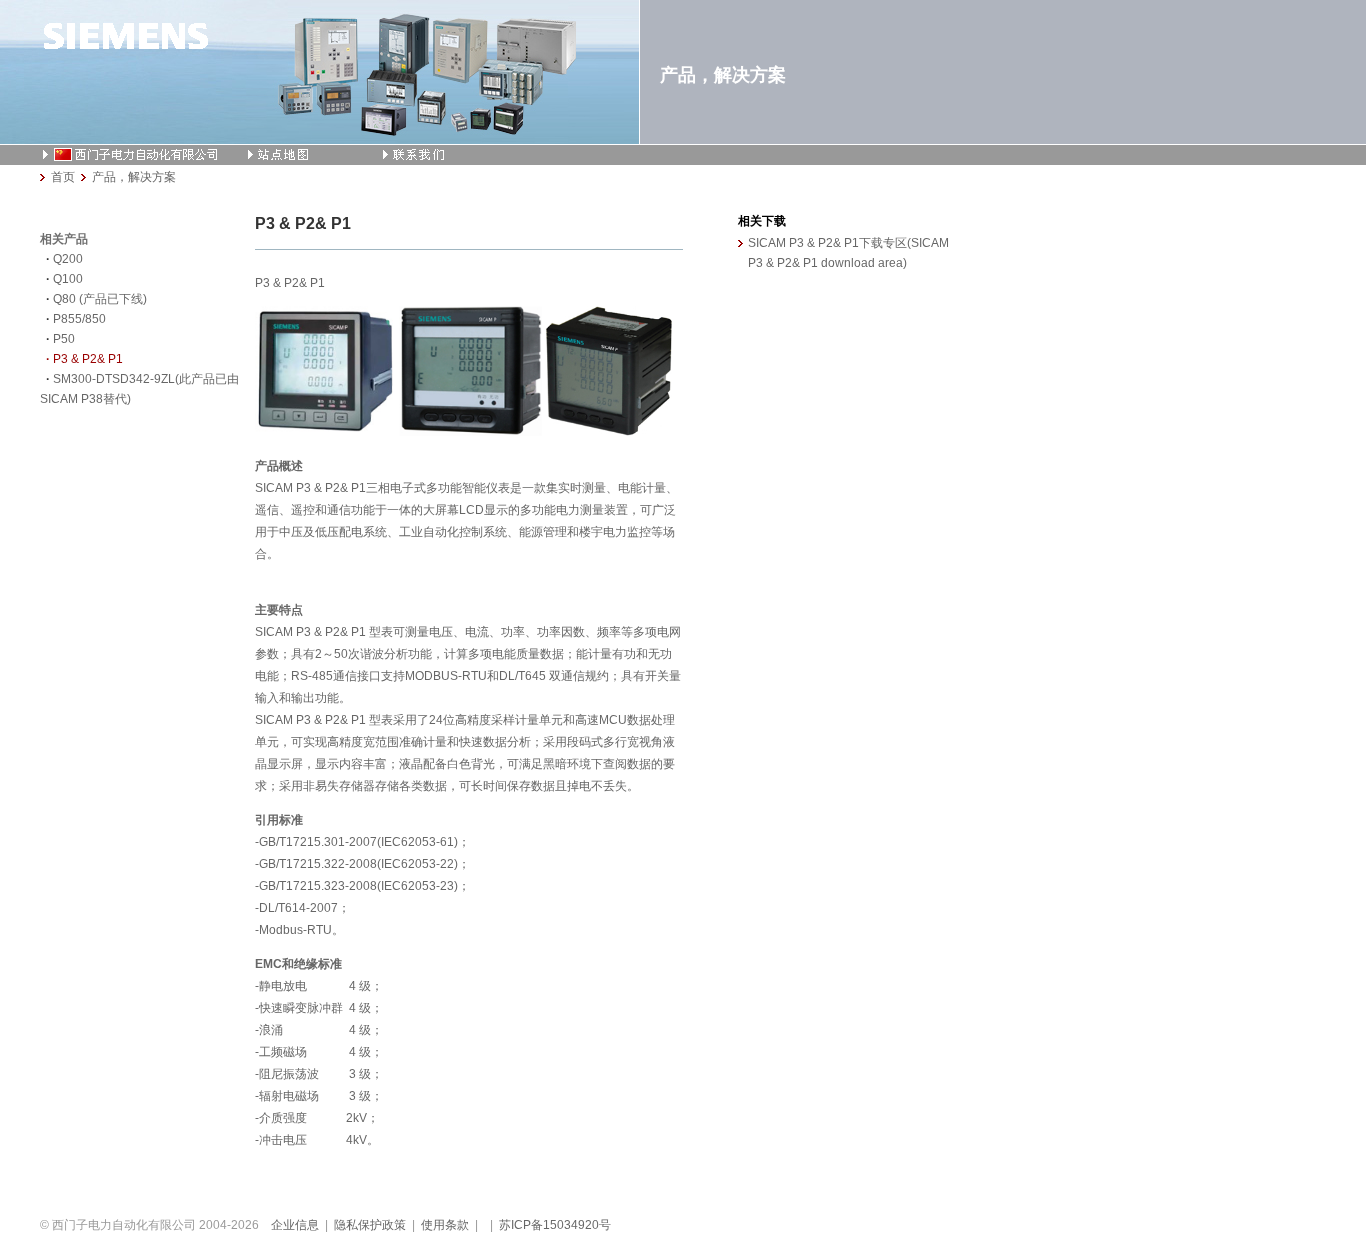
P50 (64, 339)
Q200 (68, 259)
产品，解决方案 (134, 177)
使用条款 (445, 1225)
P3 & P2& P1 (88, 359)
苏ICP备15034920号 (555, 1225)
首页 (63, 177)
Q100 (68, 279)
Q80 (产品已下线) (100, 299)
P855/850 (79, 319)
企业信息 (295, 1225)
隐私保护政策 (370, 1225)
